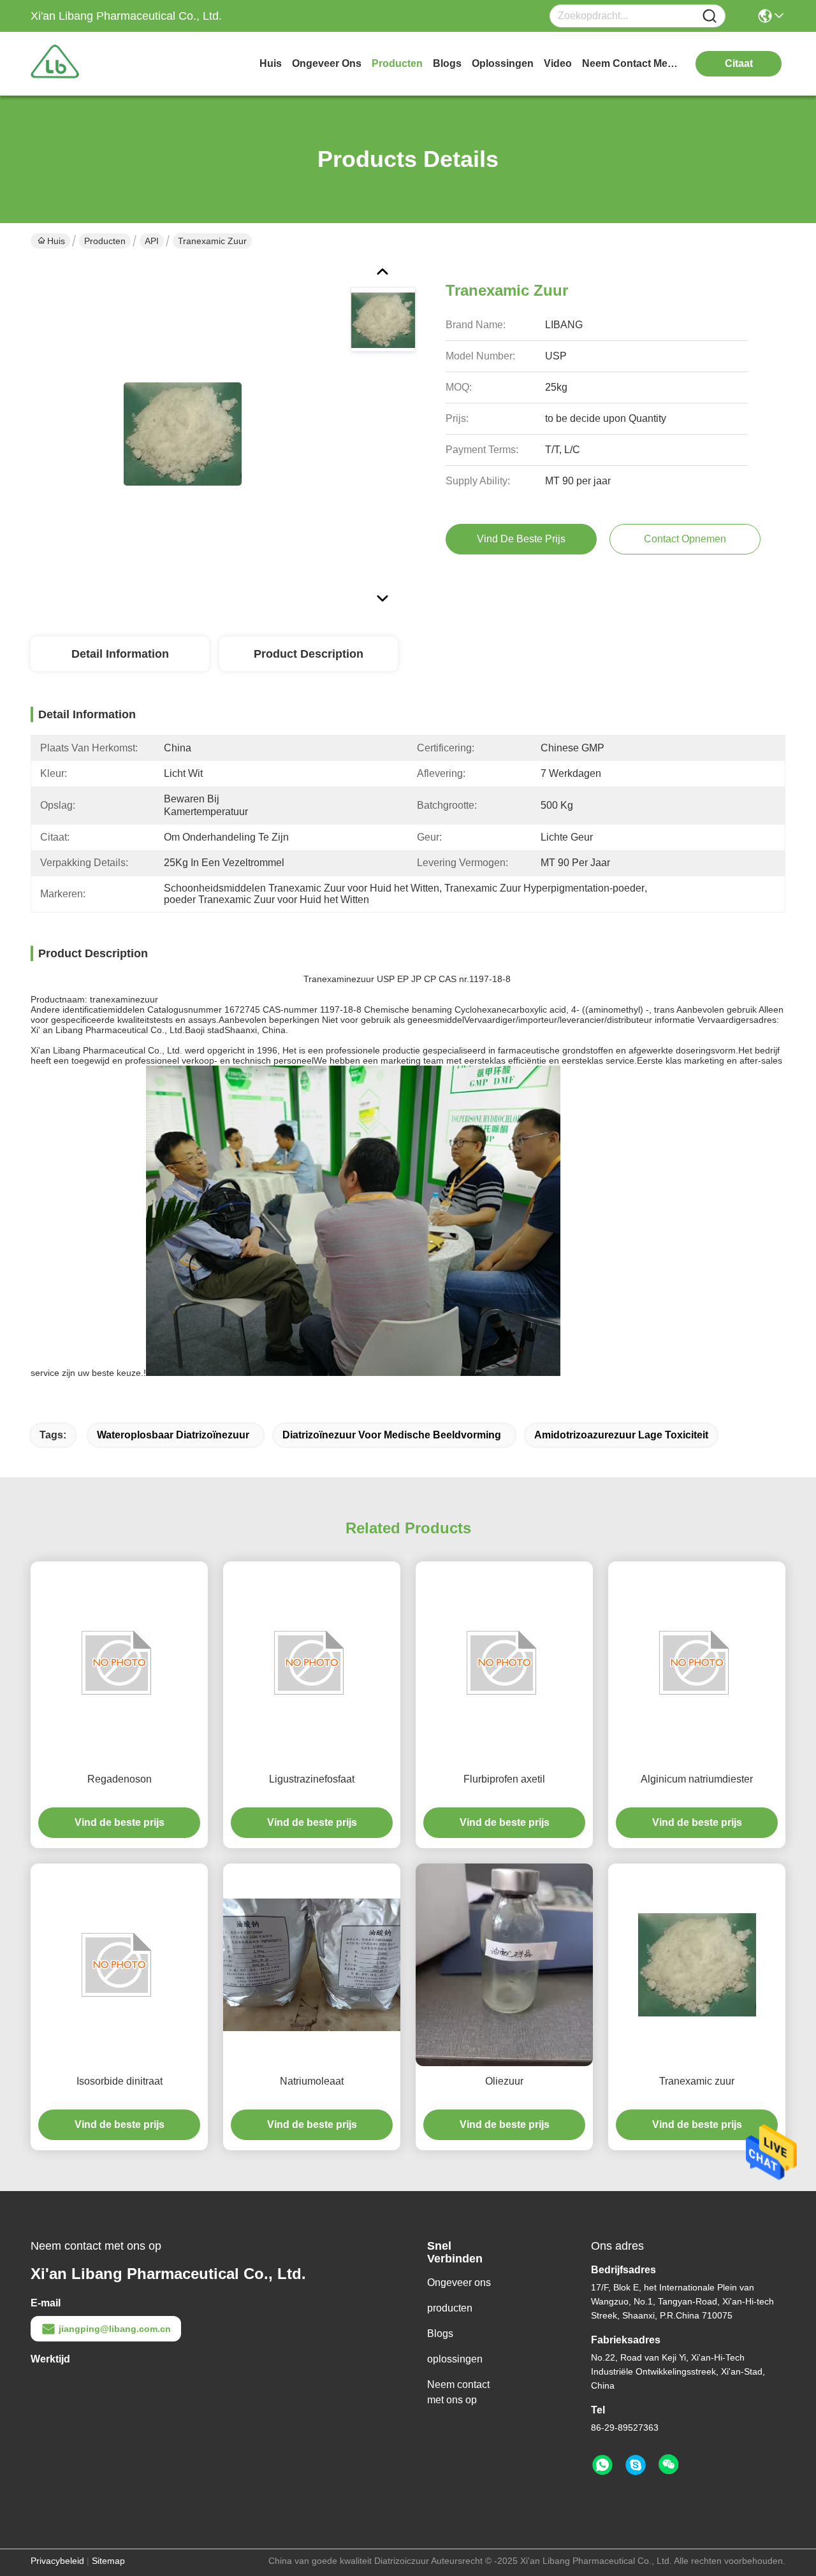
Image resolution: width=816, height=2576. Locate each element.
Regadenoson (120, 1779)
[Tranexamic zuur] (182, 433)
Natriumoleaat (312, 2081)
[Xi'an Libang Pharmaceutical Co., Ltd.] (101, 64)
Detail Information (120, 654)
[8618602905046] (602, 2465)
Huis (271, 63)
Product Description (309, 654)
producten (397, 63)
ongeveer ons (327, 63)
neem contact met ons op (630, 63)
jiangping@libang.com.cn (115, 2329)
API (152, 241)
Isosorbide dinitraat (120, 2081)
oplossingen (503, 63)
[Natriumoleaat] (312, 1965)
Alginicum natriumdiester (697, 1779)
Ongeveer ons (459, 2283)
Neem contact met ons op (458, 2392)
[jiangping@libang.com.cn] (636, 2465)
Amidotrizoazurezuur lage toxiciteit (621, 1435)
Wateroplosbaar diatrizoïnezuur (173, 1435)
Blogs (440, 2334)
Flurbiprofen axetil (504, 1779)
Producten (105, 241)
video (558, 63)
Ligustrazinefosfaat (312, 1779)
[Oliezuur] (504, 1965)
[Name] (710, 16)
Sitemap (108, 2561)
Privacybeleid (57, 2561)
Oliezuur (504, 2081)
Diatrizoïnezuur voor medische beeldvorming (392, 1435)
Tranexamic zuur (697, 2081)
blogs (447, 63)
